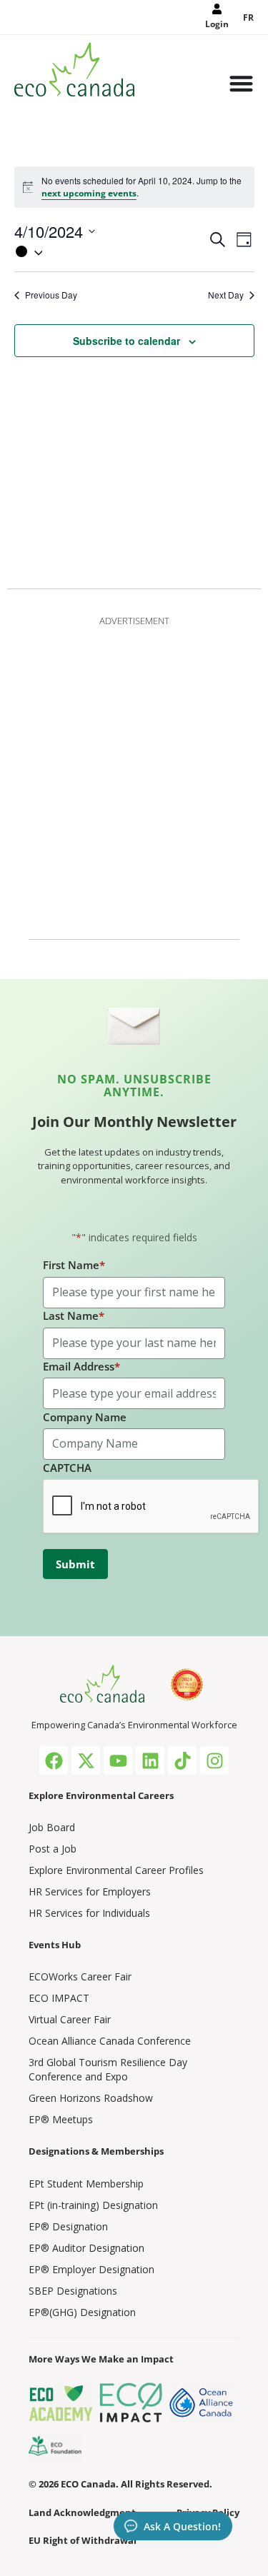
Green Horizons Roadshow (91, 2098)
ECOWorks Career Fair (80, 1976)
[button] (111, 251)
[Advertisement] (134, 775)
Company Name (85, 1417)
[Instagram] (214, 1760)
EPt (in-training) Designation (93, 2205)
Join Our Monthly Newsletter (134, 1122)
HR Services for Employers (90, 1891)
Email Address (81, 1366)
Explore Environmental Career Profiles (116, 1870)
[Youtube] (118, 1760)
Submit (75, 1564)
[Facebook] (54, 1760)
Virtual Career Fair (70, 2019)
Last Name (74, 1315)
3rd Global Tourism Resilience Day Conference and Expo (108, 2069)
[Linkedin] (150, 1760)
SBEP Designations (73, 2291)
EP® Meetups (61, 2119)
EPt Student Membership (86, 2184)
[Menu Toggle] (241, 85)
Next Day (226, 295)
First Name (74, 1265)
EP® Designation (68, 2226)
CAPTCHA (67, 1468)
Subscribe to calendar (126, 341)
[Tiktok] (182, 1760)
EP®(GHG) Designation (82, 2312)
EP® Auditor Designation (86, 2248)
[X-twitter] (86, 1760)
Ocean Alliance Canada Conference (110, 2041)
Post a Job (53, 1849)
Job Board (52, 1827)
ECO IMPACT (59, 1998)
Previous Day (51, 295)
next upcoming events (89, 193)
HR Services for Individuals (89, 1913)
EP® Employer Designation (91, 2269)
